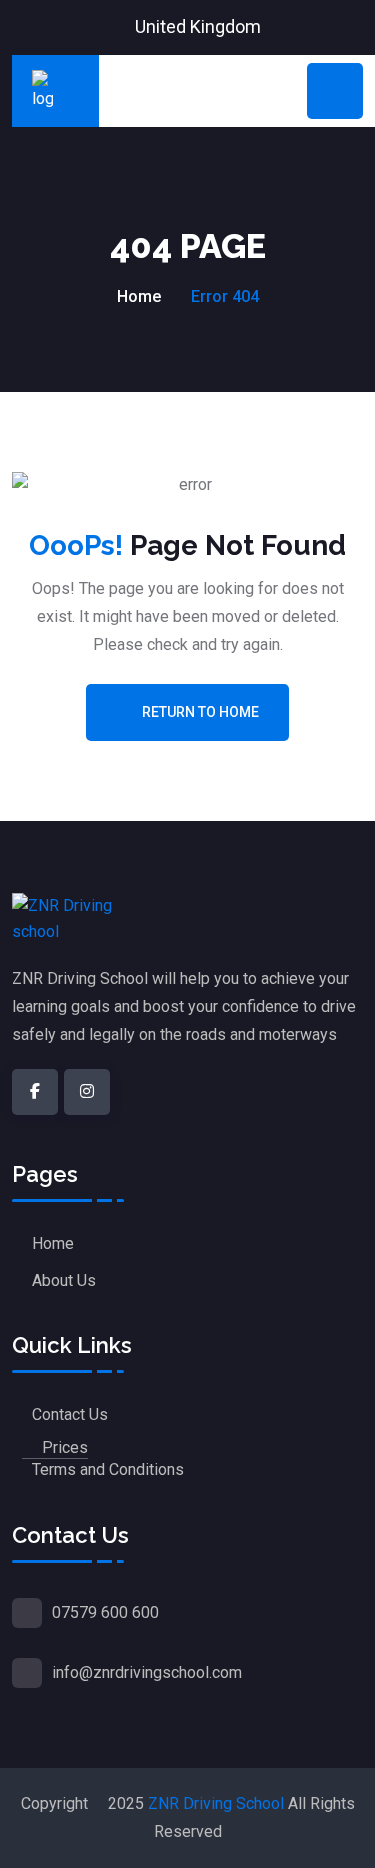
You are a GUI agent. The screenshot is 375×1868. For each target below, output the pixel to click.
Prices (65, 1447)
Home (139, 296)
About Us (64, 1280)
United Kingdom (198, 26)
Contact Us (70, 1414)
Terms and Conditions (108, 1469)
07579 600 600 (105, 1612)
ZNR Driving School (216, 1803)
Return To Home (200, 712)
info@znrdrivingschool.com (147, 1672)
